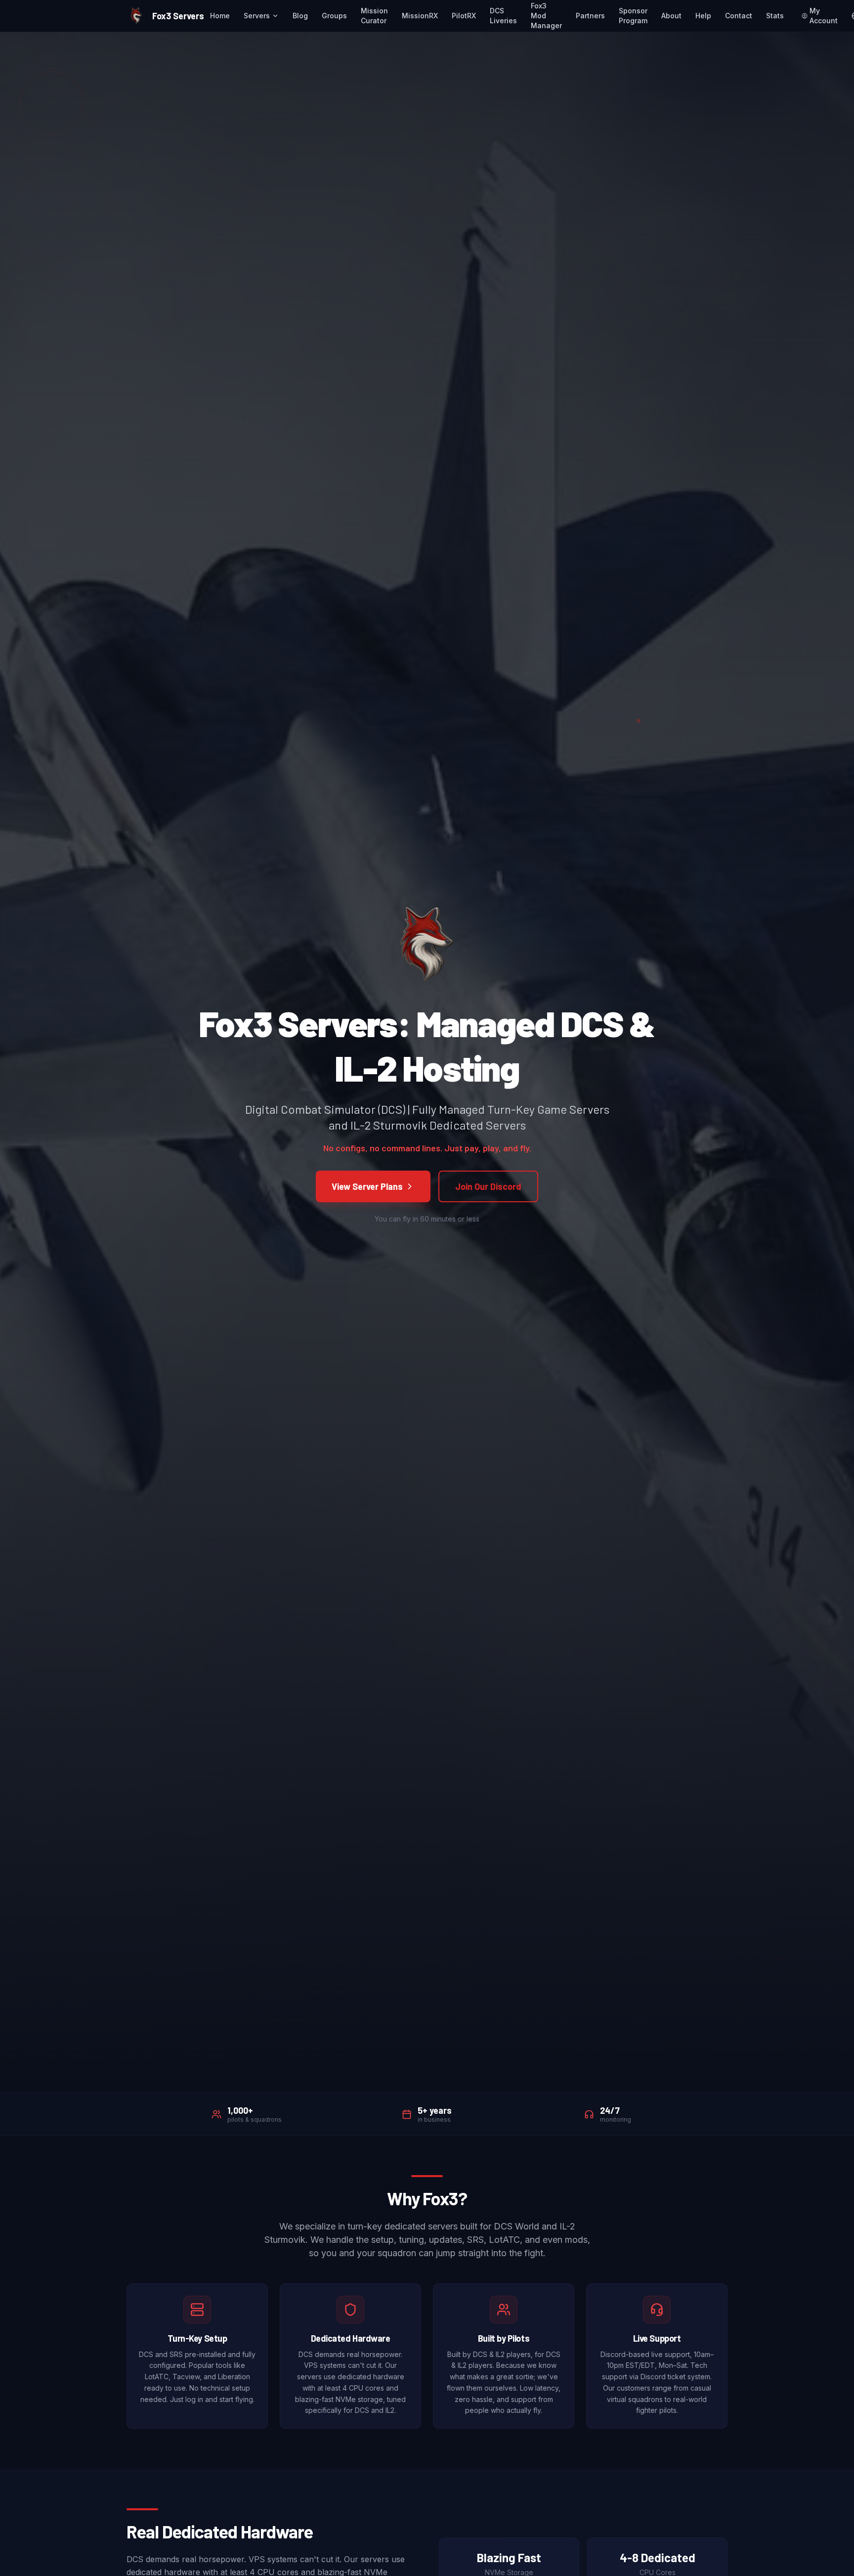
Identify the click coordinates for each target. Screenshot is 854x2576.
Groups (334, 16)
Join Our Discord (488, 1186)
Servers (257, 16)
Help (703, 16)
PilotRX (464, 16)
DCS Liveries (503, 16)
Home (220, 16)
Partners (590, 16)
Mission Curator (374, 16)
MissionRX (420, 16)
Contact (739, 16)
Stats (775, 16)
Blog (300, 16)
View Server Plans (367, 1186)
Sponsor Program (633, 16)
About (671, 16)
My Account (824, 16)
